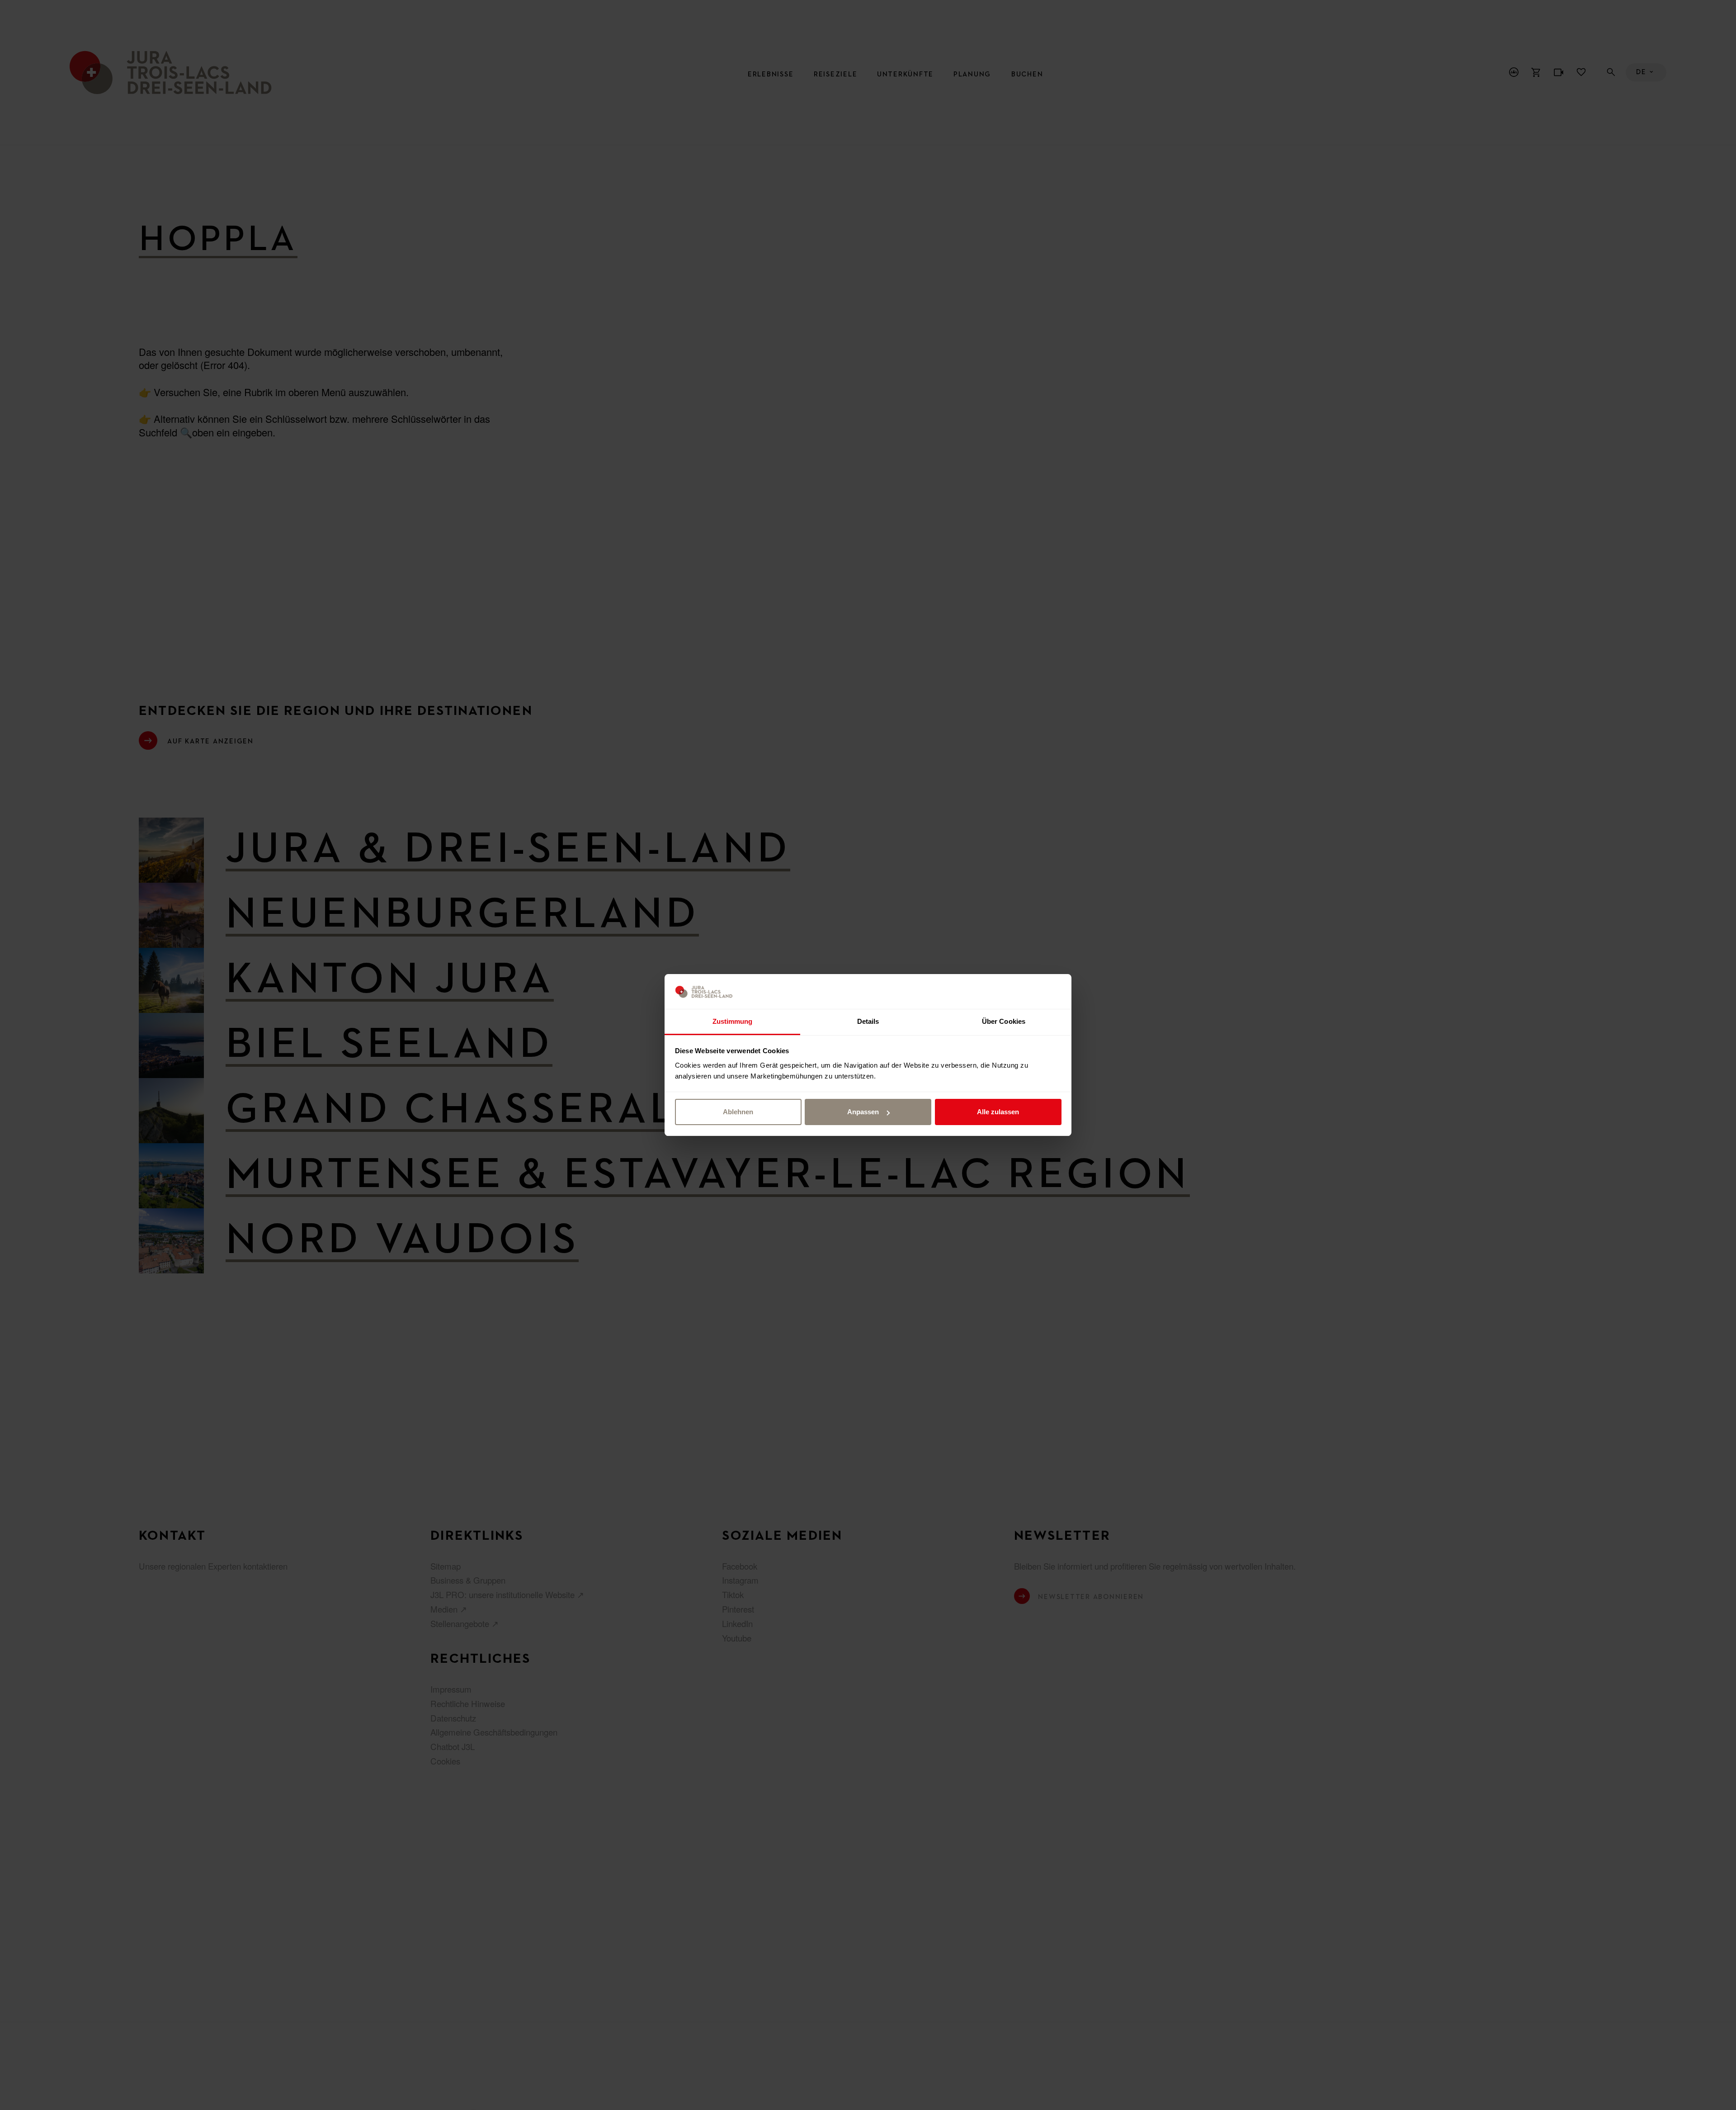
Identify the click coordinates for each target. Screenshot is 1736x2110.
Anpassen (863, 1112)
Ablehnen (738, 1112)
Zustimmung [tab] (733, 1021)
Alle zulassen (998, 1112)
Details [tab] (868, 1021)
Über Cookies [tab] (1004, 1021)
